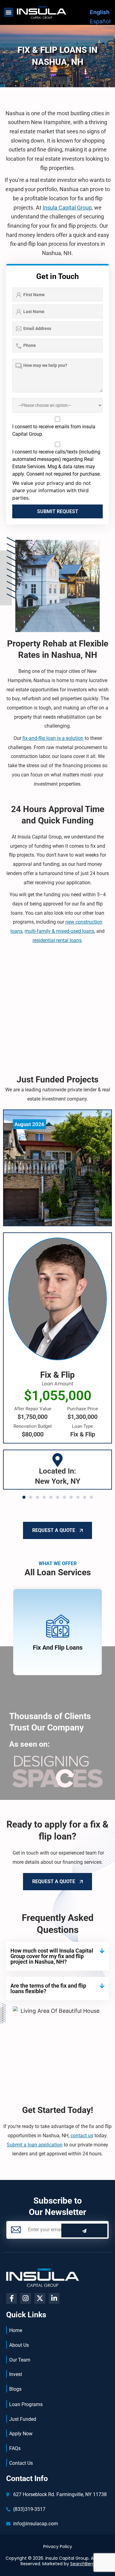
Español (100, 21)
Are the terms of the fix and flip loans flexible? (48, 1988)
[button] (9, 12)
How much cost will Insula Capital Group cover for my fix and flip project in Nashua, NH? (52, 1956)
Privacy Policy (58, 2547)
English (100, 12)
